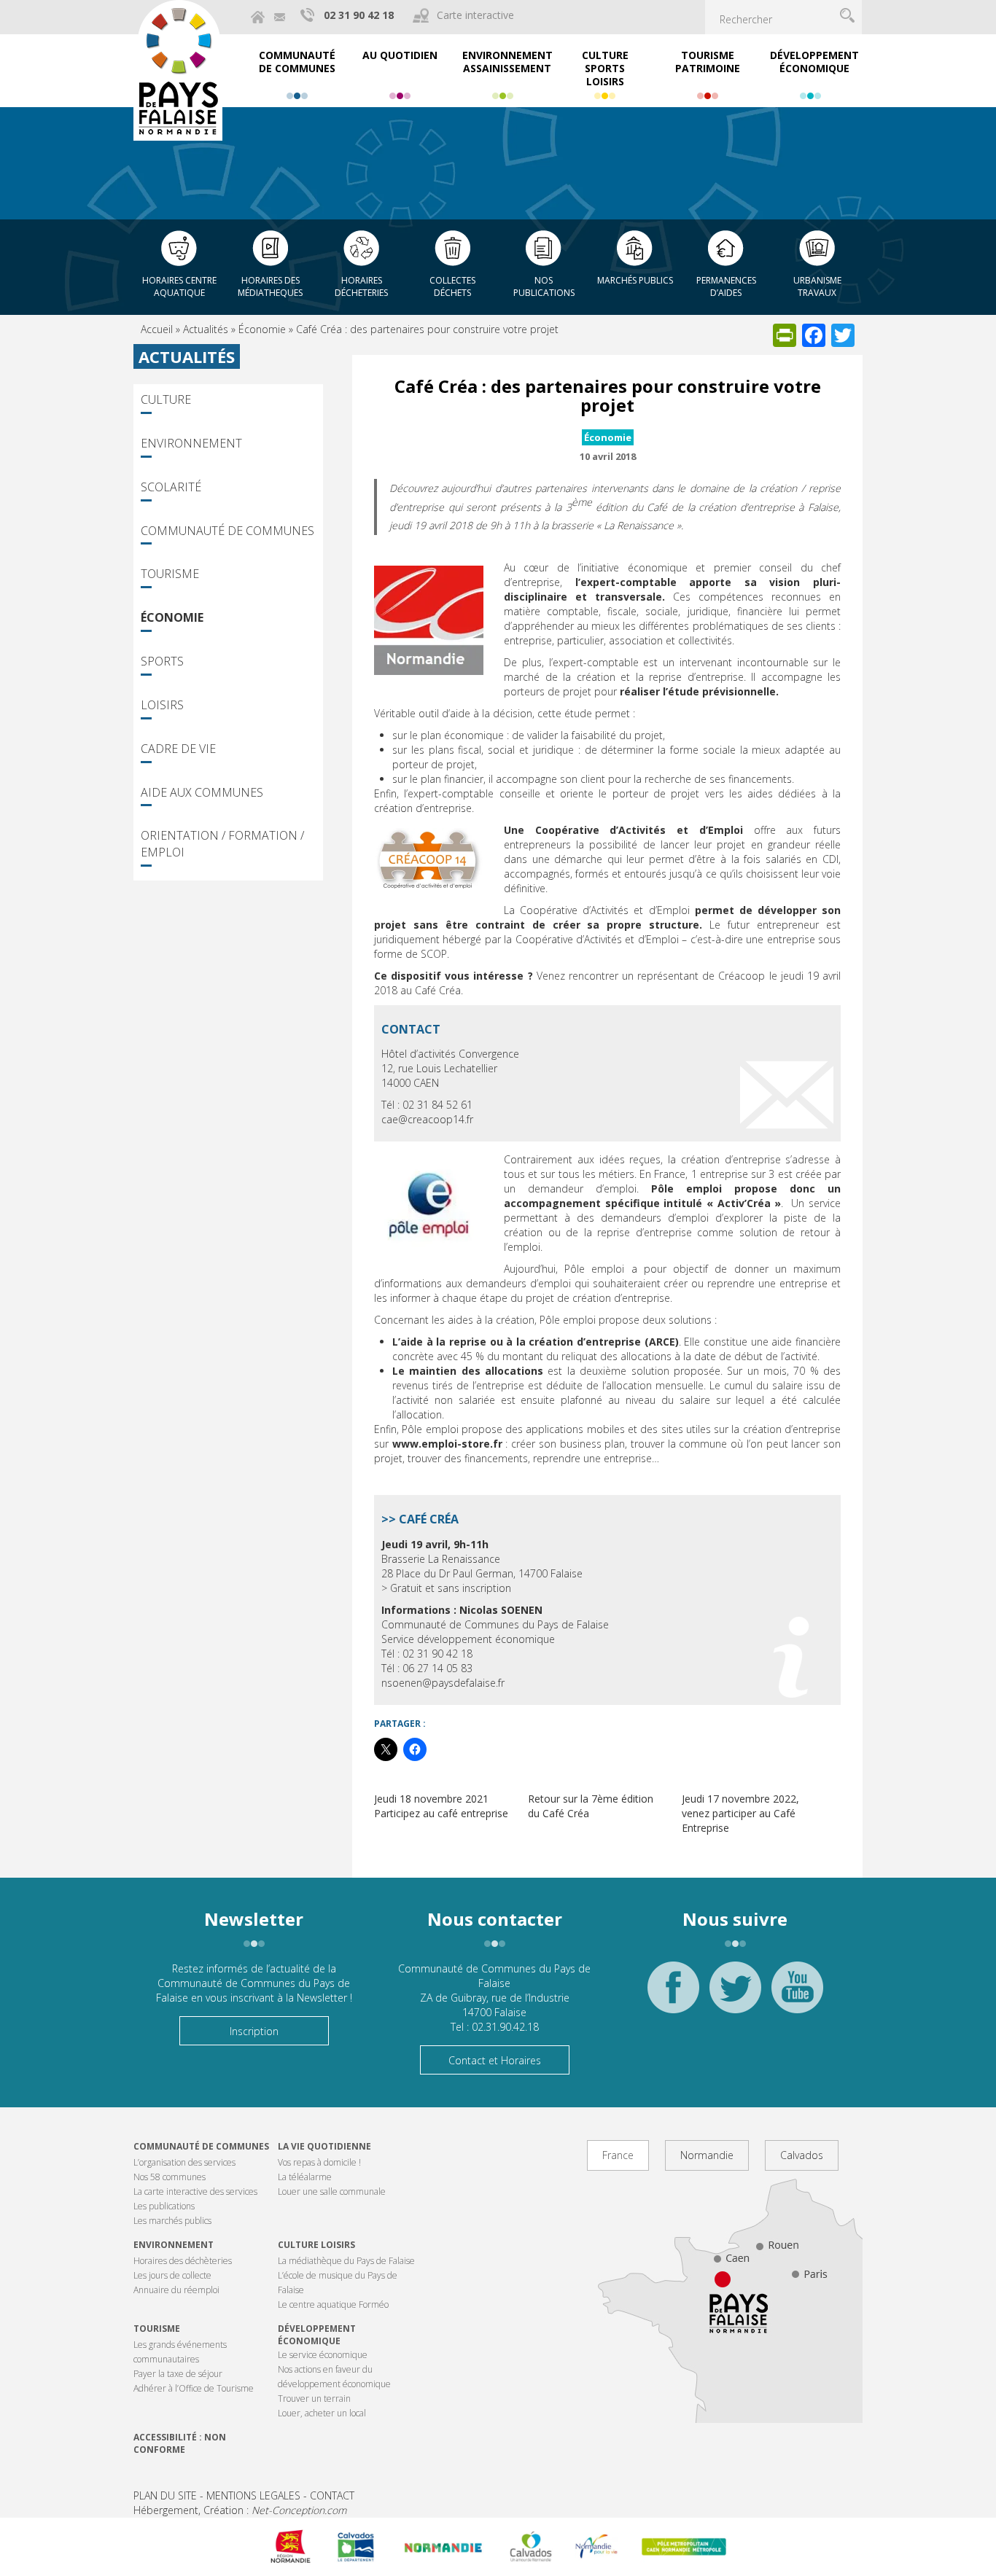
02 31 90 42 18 (359, 15)
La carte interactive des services (195, 2191)
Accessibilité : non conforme (180, 2443)
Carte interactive (475, 15)
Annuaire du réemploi (176, 2290)
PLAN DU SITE (165, 2495)
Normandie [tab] (707, 2155)
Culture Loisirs (316, 2245)
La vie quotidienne (324, 2146)
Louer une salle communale (332, 2191)
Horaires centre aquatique (179, 286)
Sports (162, 661)
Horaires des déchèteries (183, 2261)
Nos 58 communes (170, 2177)
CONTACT (332, 2495)
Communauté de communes (201, 2146)
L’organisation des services (184, 2162)
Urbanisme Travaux (817, 286)
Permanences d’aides (726, 286)
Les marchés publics (172, 2221)
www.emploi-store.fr (447, 1444)
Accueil (157, 329)
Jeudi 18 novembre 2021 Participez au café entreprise (441, 1806)
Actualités (206, 329)
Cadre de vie (178, 749)
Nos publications (544, 286)
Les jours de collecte (172, 2275)
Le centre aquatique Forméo (333, 2304)
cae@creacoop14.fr (427, 1119)
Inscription (254, 2031)
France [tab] (618, 2155)
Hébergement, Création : (240, 2510)
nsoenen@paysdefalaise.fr (444, 1683)
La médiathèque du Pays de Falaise (346, 2261)
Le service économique (323, 2355)
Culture (166, 399)
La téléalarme (305, 2177)
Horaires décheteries (361, 286)
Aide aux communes (202, 792)
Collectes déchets (452, 286)
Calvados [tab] (802, 2155)
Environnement (191, 443)
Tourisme (170, 574)
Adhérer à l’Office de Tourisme (194, 2388)
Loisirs (162, 705)
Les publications (164, 2206)
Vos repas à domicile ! (319, 2162)
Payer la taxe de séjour (178, 2374)
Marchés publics (635, 280)
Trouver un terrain (314, 2399)
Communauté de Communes (227, 531)
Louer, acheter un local (322, 2413)
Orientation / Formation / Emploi (222, 844)
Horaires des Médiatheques (270, 286)
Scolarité (171, 487)
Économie (262, 329)
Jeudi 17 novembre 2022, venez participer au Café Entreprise (740, 1813)
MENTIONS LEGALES (253, 2495)
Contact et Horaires (495, 2060)
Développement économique (317, 2335)
